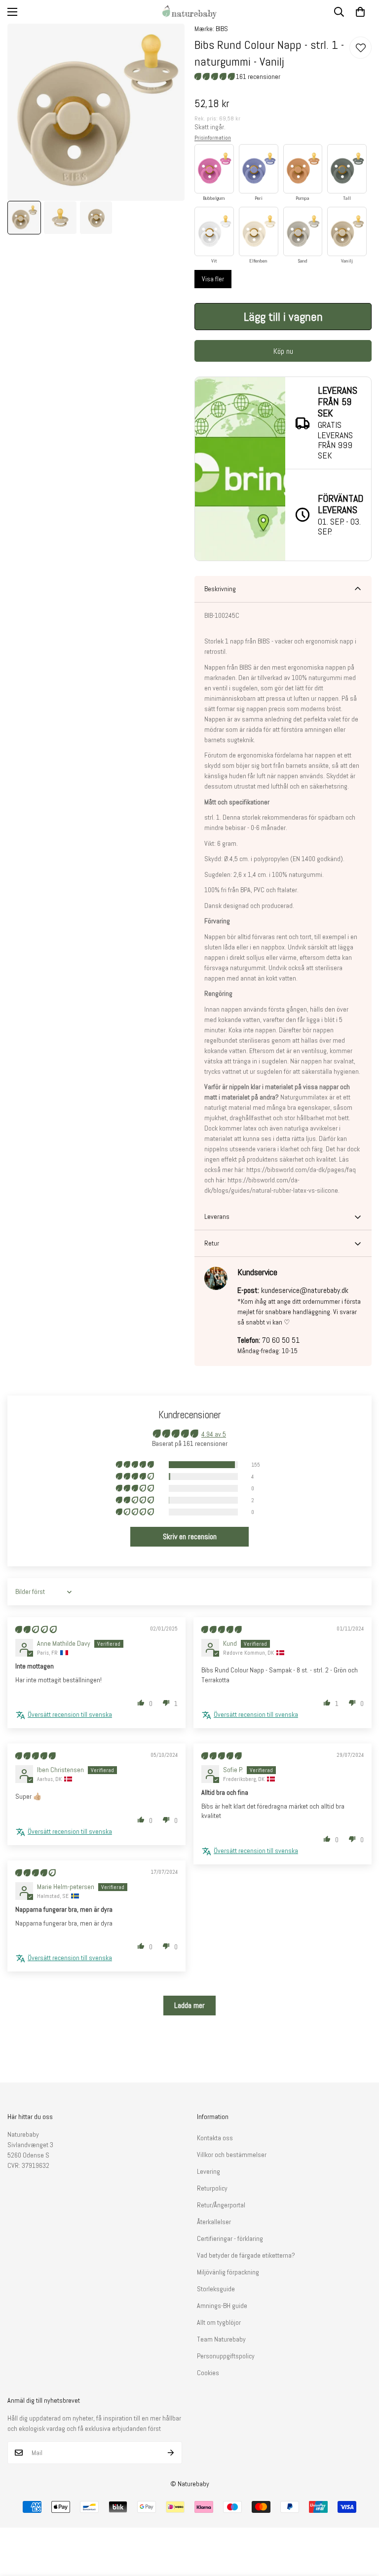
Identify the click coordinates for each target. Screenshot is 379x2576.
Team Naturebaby (221, 2339)
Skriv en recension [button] (190, 1536)
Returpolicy (212, 2188)
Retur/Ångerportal (221, 2205)
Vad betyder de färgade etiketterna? (246, 2255)
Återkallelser (214, 2222)
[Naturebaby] (189, 12)
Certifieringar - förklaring (230, 2238)
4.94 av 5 (214, 1434)
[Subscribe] (171, 2453)
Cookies (208, 2373)
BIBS (222, 29)
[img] (36, 1629)
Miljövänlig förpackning (228, 2272)
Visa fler (213, 279)
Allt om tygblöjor (219, 2322)
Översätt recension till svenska (70, 1714)
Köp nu (283, 351)
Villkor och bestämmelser (232, 2155)
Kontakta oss (215, 2138)
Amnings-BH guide (222, 2306)
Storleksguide (216, 2289)
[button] (360, 12)
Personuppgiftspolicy (226, 2356)
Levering (208, 2171)
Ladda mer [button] (189, 2005)
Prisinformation (213, 138)
